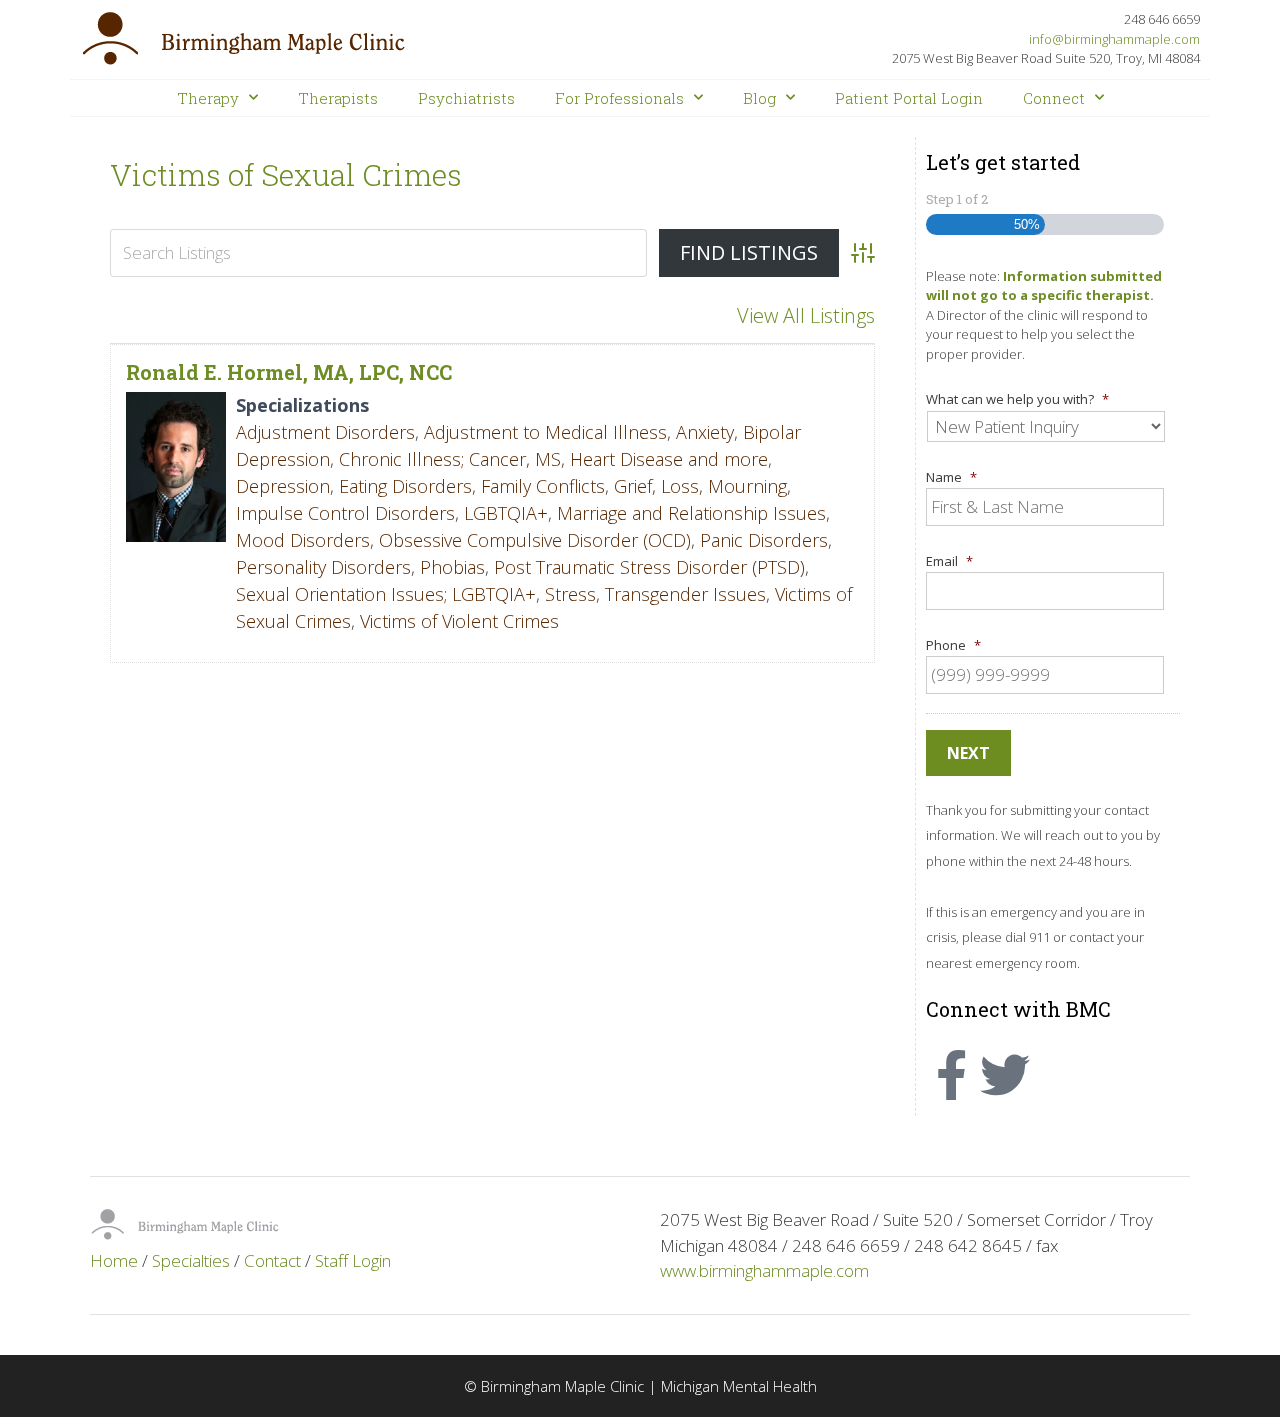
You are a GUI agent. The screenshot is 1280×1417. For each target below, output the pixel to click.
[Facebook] (951, 1075)
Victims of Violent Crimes (459, 621)
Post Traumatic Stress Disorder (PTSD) (649, 567)
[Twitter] (1005, 1075)
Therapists (338, 98)
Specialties (191, 1260)
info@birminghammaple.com (1114, 39)
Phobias (452, 567)
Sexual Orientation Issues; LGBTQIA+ (386, 594)
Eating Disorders (405, 486)
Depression (283, 486)
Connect (1054, 98)
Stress (570, 594)
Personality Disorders (323, 567)
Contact (272, 1260)
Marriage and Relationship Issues (691, 513)
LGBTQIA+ (506, 513)
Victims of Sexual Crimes (286, 174)
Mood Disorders (303, 540)
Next (968, 753)
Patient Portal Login (909, 98)
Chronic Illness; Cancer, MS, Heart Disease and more (553, 459)
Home (114, 1260)
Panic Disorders (764, 540)
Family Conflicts (543, 486)
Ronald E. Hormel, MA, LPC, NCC (289, 372)
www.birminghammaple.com (764, 1270)
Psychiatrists (466, 98)
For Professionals (619, 98)
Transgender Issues (685, 594)
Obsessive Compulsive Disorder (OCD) (535, 540)
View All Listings (806, 315)
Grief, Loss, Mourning (700, 486)
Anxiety (705, 432)
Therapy (208, 98)
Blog (759, 98)
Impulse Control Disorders (345, 513)
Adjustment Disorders (325, 432)
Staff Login (353, 1260)
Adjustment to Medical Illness (545, 432)
